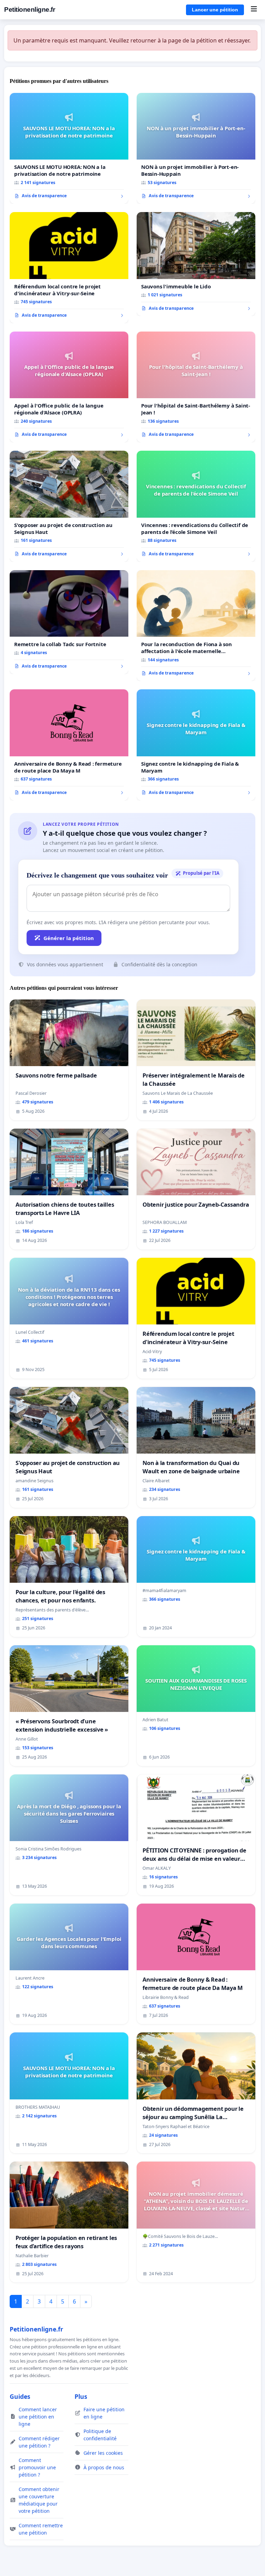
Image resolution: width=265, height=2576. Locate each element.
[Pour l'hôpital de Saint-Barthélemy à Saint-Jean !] (196, 387)
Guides (20, 2396)
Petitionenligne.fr (30, 9)
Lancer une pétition (215, 10)
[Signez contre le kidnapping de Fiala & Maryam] (196, 745)
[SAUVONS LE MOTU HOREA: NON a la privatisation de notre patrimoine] (69, 149)
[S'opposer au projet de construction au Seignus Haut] (69, 506)
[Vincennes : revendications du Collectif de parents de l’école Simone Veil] (196, 506)
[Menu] (254, 10)
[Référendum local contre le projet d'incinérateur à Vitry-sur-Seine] (69, 268)
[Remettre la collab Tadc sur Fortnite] (69, 622)
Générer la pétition (69, 938)
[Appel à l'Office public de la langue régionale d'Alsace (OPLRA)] (69, 387)
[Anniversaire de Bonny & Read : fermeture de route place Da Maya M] (69, 745)
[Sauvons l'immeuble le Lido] (196, 264)
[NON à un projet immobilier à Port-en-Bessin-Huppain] (196, 149)
